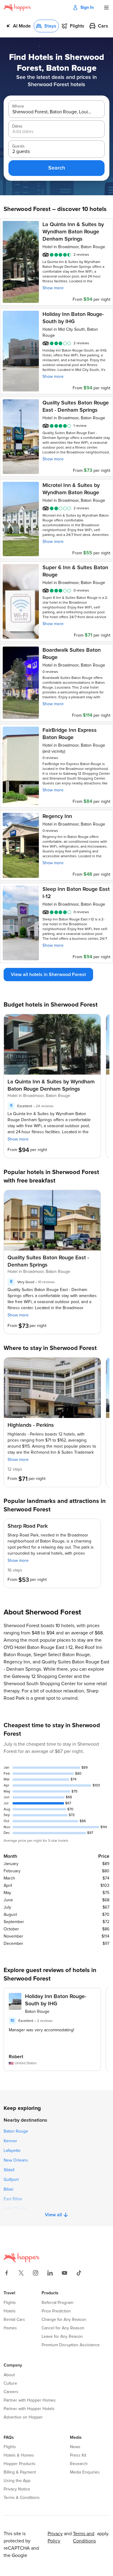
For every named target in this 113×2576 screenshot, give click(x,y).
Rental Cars (14, 2320)
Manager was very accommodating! (41, 2030)
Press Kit (78, 2455)
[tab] (18, 26)
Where (18, 106)
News (75, 2447)
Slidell (9, 2170)
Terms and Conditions (84, 2537)
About (9, 2375)
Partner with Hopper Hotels (29, 2409)
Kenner (10, 2141)
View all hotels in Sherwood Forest (48, 975)
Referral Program (57, 2303)
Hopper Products (20, 2464)
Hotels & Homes (19, 2455)
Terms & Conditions (22, 2498)
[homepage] (17, 8)
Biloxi (8, 2189)
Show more (53, 288)
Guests (18, 146)
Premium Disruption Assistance (71, 2345)
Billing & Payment (20, 2472)
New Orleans (16, 2160)
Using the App (17, 2481)
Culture (10, 2383)
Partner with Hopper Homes (30, 2400)
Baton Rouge (16, 2131)
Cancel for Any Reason (63, 2328)
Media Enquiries (85, 2472)
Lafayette (12, 2151)
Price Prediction (56, 2311)
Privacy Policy (55, 2537)
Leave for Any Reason (62, 2337)
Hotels (10, 2311)
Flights (10, 2303)
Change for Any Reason (64, 2320)
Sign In (87, 8)
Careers (11, 2392)
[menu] (106, 8)
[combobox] (52, 112)
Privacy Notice (17, 2489)
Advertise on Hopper (23, 2417)
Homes (10, 2328)
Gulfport (11, 2180)
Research (79, 2464)
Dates (17, 126)
